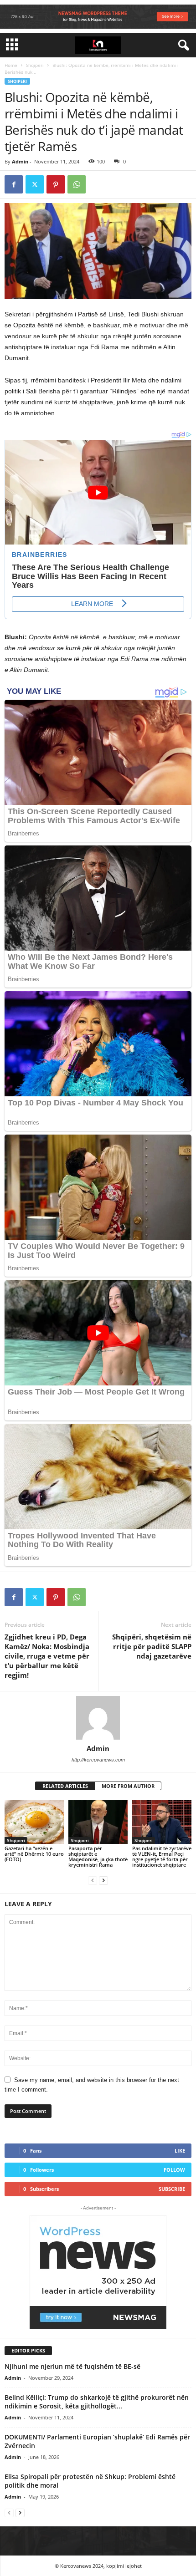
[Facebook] (14, 184)
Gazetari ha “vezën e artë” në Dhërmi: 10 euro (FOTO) (34, 1854)
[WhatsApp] (77, 184)
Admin (20, 161)
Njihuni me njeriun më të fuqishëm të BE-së (72, 2366)
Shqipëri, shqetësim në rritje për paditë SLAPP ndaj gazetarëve (152, 1646)
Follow (174, 2170)
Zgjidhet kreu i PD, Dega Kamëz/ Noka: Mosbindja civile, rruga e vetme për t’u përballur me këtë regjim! (47, 1656)
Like (180, 2151)
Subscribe (172, 2189)
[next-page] (103, 1880)
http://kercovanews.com (98, 1760)
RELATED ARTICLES (65, 1786)
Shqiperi (35, 65)
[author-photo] (98, 1718)
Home (11, 65)
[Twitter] (35, 184)
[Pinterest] (56, 184)
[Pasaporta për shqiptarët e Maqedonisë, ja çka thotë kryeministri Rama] (98, 1822)
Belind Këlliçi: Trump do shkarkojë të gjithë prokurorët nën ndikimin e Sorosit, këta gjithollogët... (97, 2402)
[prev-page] (93, 1880)
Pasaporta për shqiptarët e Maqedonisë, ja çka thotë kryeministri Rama (98, 1856)
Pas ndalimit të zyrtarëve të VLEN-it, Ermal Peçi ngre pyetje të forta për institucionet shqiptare (162, 1856)
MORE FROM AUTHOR (128, 1786)
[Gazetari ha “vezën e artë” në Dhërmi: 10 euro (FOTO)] (34, 1822)
